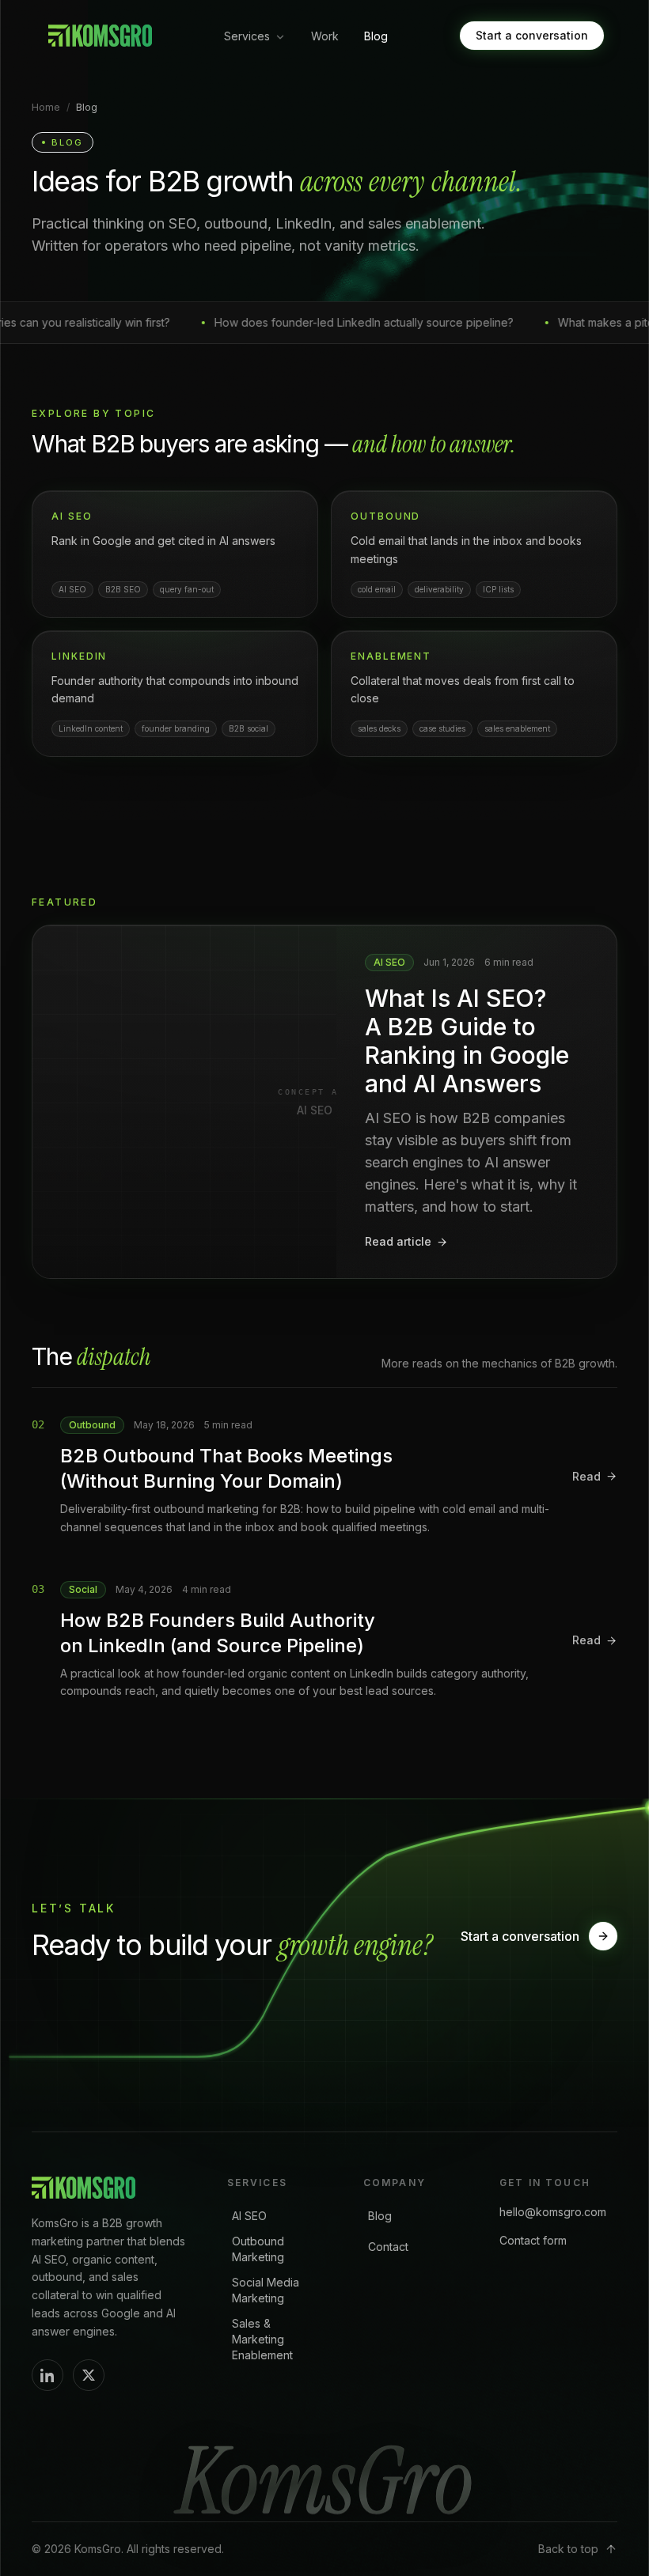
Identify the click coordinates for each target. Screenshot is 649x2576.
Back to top (568, 2549)
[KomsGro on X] (89, 2375)
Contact (388, 2247)
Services (247, 36)
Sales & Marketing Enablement (262, 2339)
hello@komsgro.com (553, 2212)
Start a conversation (532, 35)
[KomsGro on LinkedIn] (47, 2375)
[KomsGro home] (99, 36)
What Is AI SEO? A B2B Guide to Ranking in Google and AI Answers (467, 1041)
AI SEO (249, 2216)
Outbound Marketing (258, 2249)
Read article (398, 1241)
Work (325, 36)
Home (46, 107)
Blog (376, 36)
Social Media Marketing (266, 2290)
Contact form (533, 2240)
